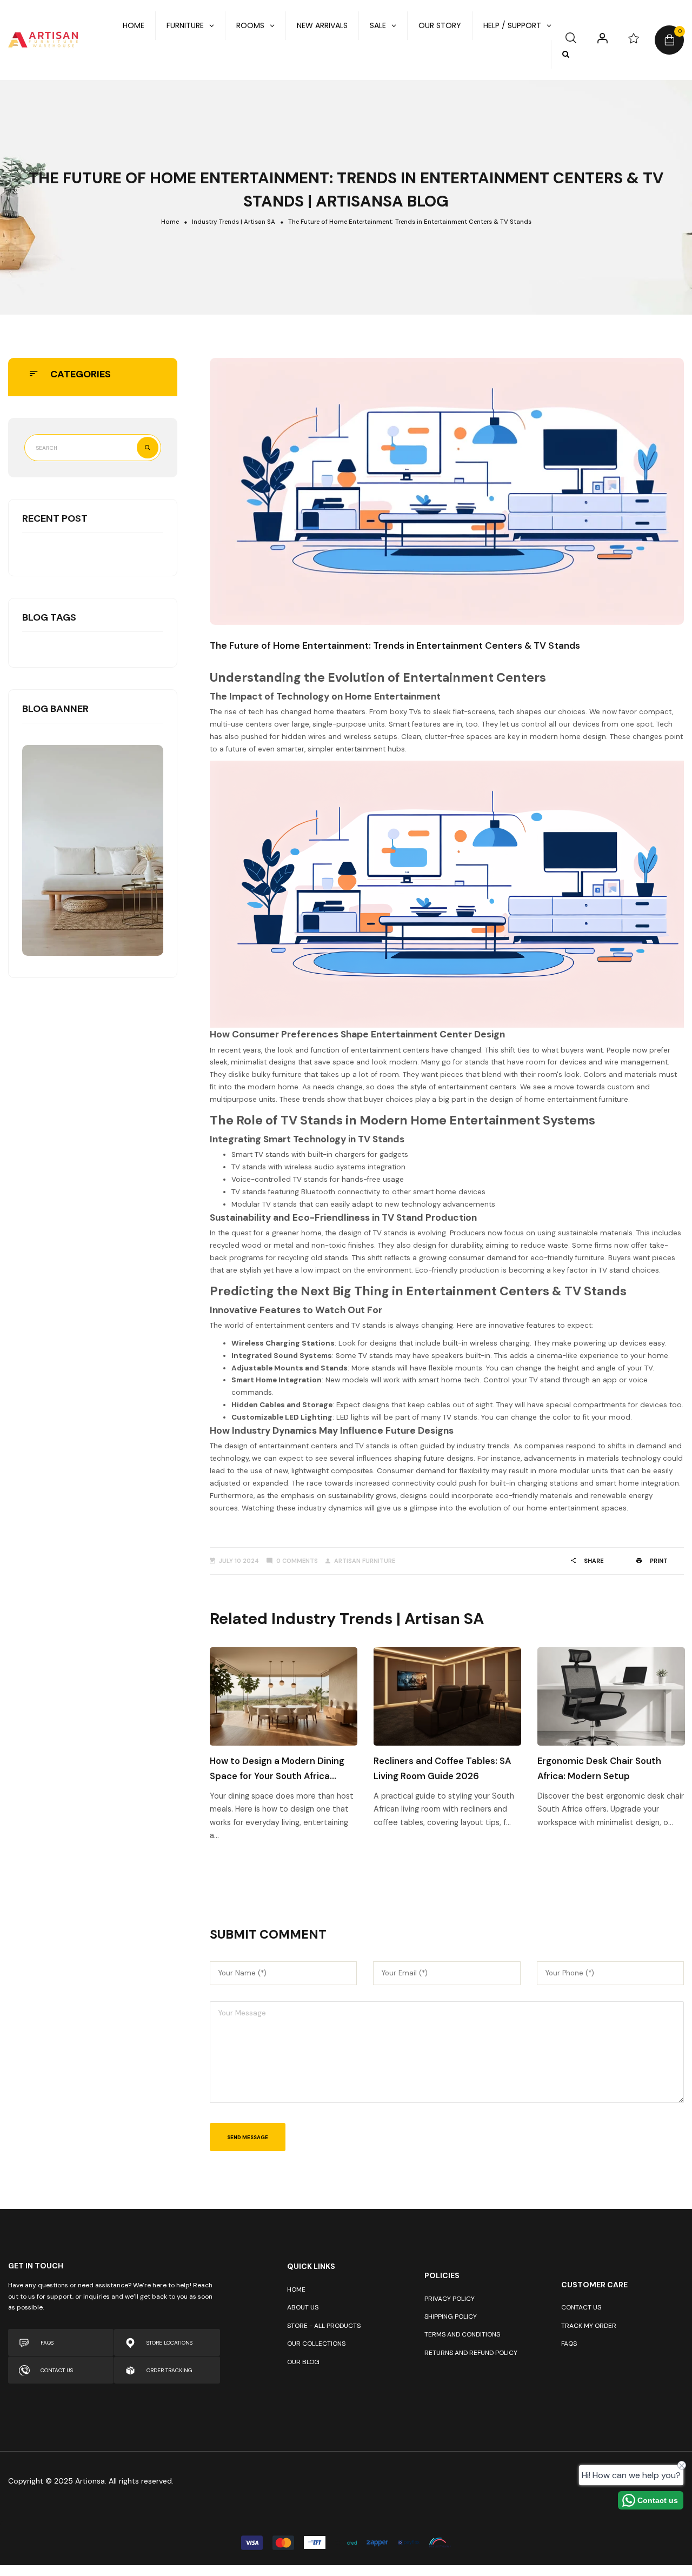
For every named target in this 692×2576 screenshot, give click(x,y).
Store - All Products (324, 2326)
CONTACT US (57, 2370)
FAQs (569, 2344)
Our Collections (316, 2344)
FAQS (47, 2343)
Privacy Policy (450, 2299)
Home (170, 222)
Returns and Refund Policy (471, 2353)
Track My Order (589, 2326)
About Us (303, 2307)
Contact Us (581, 2307)
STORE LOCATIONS (169, 2343)
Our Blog (303, 2362)
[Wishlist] (634, 38)
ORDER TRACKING (169, 2370)
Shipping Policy (451, 2317)
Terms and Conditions (462, 2334)
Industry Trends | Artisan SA (234, 222)
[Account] (603, 38)
